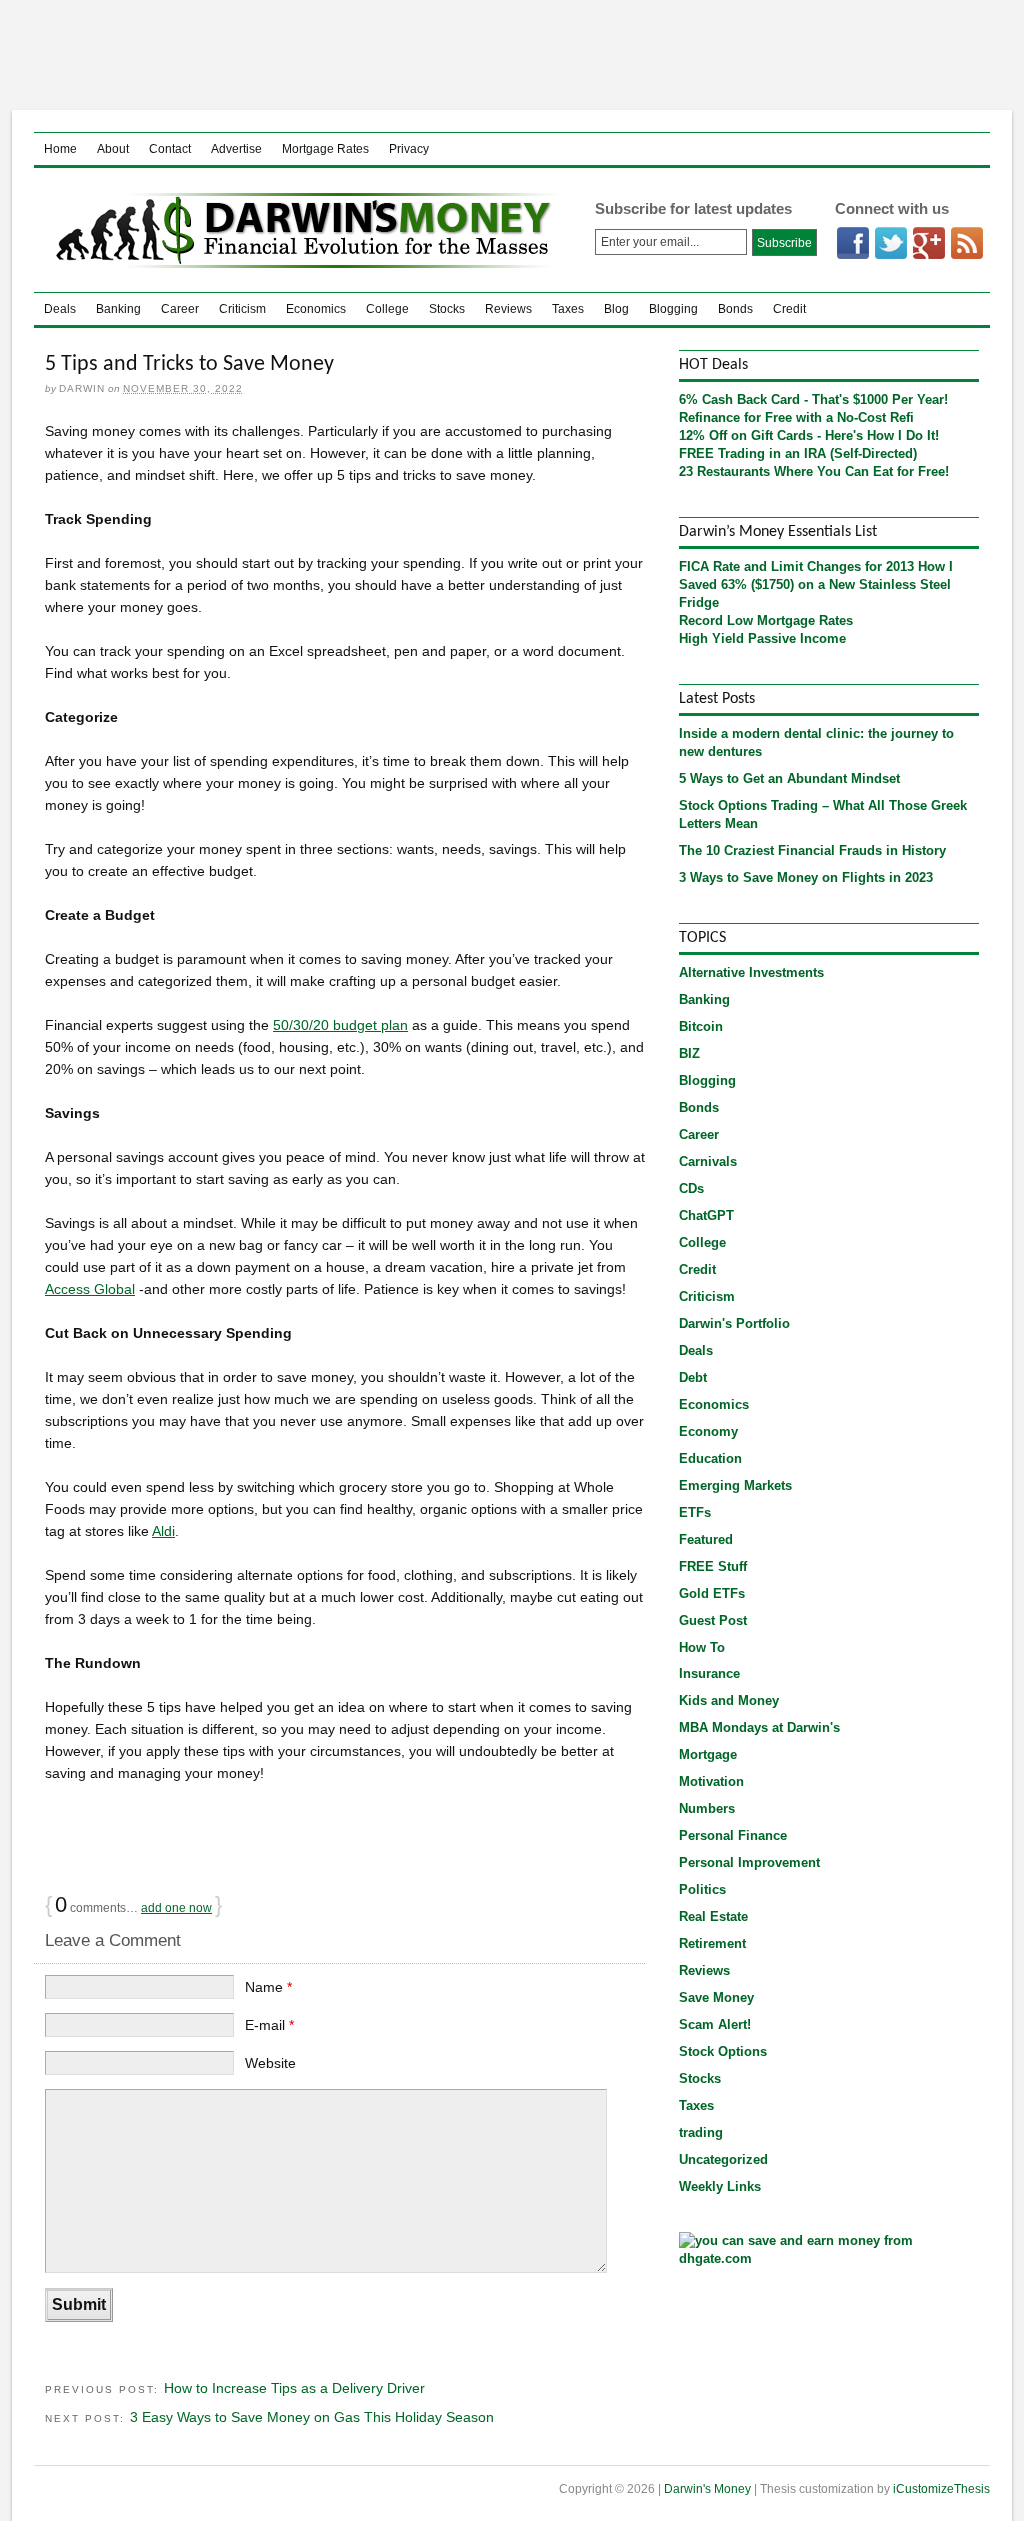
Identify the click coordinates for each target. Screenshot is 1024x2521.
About (113, 149)
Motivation (711, 1781)
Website (270, 2063)
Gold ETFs (712, 1593)
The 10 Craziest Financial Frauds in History (812, 850)
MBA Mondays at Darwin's (759, 1727)
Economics (316, 309)
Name (268, 1987)
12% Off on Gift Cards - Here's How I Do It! (809, 435)
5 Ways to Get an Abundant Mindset (789, 778)
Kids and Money (729, 1700)
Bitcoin (701, 1026)
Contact (170, 149)
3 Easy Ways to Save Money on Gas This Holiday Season (312, 2417)
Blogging (673, 309)
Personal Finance (733, 1835)
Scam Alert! (715, 2024)
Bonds (735, 309)
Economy (708, 1431)
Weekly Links (720, 2186)
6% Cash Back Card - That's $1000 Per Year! (813, 399)
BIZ (689, 1053)
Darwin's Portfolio (734, 1323)
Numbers (707, 1808)
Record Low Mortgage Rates (766, 620)
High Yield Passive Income (762, 638)
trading (701, 2132)
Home (60, 149)
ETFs (695, 1512)
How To (702, 1647)
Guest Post (713, 1620)
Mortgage (708, 1754)
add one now (176, 1908)
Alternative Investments (751, 972)
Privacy (409, 149)
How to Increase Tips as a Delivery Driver (294, 2388)
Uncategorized (723, 2159)
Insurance (709, 1673)
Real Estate (713, 1916)
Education (710, 1458)
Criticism (242, 309)
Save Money (716, 1997)
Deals (60, 309)
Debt (693, 1377)
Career (180, 309)
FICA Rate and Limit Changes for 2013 (796, 566)
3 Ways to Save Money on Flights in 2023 (806, 877)
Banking (118, 309)
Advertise (236, 149)
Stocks (447, 309)
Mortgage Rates (325, 149)
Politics (702, 1889)
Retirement (712, 1943)
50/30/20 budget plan (340, 1025)
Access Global (90, 1289)
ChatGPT (706, 1215)
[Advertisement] (512, 55)
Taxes (568, 309)
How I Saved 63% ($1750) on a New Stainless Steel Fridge (816, 584)
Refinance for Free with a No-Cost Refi (796, 417)
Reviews (508, 309)
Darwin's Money (298, 230)
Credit (789, 309)
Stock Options (723, 2051)
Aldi (163, 1531)
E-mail (269, 2025)
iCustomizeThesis (941, 2489)
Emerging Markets (735, 1485)
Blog (616, 309)
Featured (706, 1539)
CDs (691, 1188)
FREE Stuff (713, 1566)
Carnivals (708, 1161)
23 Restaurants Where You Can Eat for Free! (814, 471)
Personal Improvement (749, 1862)
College (387, 309)
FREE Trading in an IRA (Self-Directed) (798, 453)
